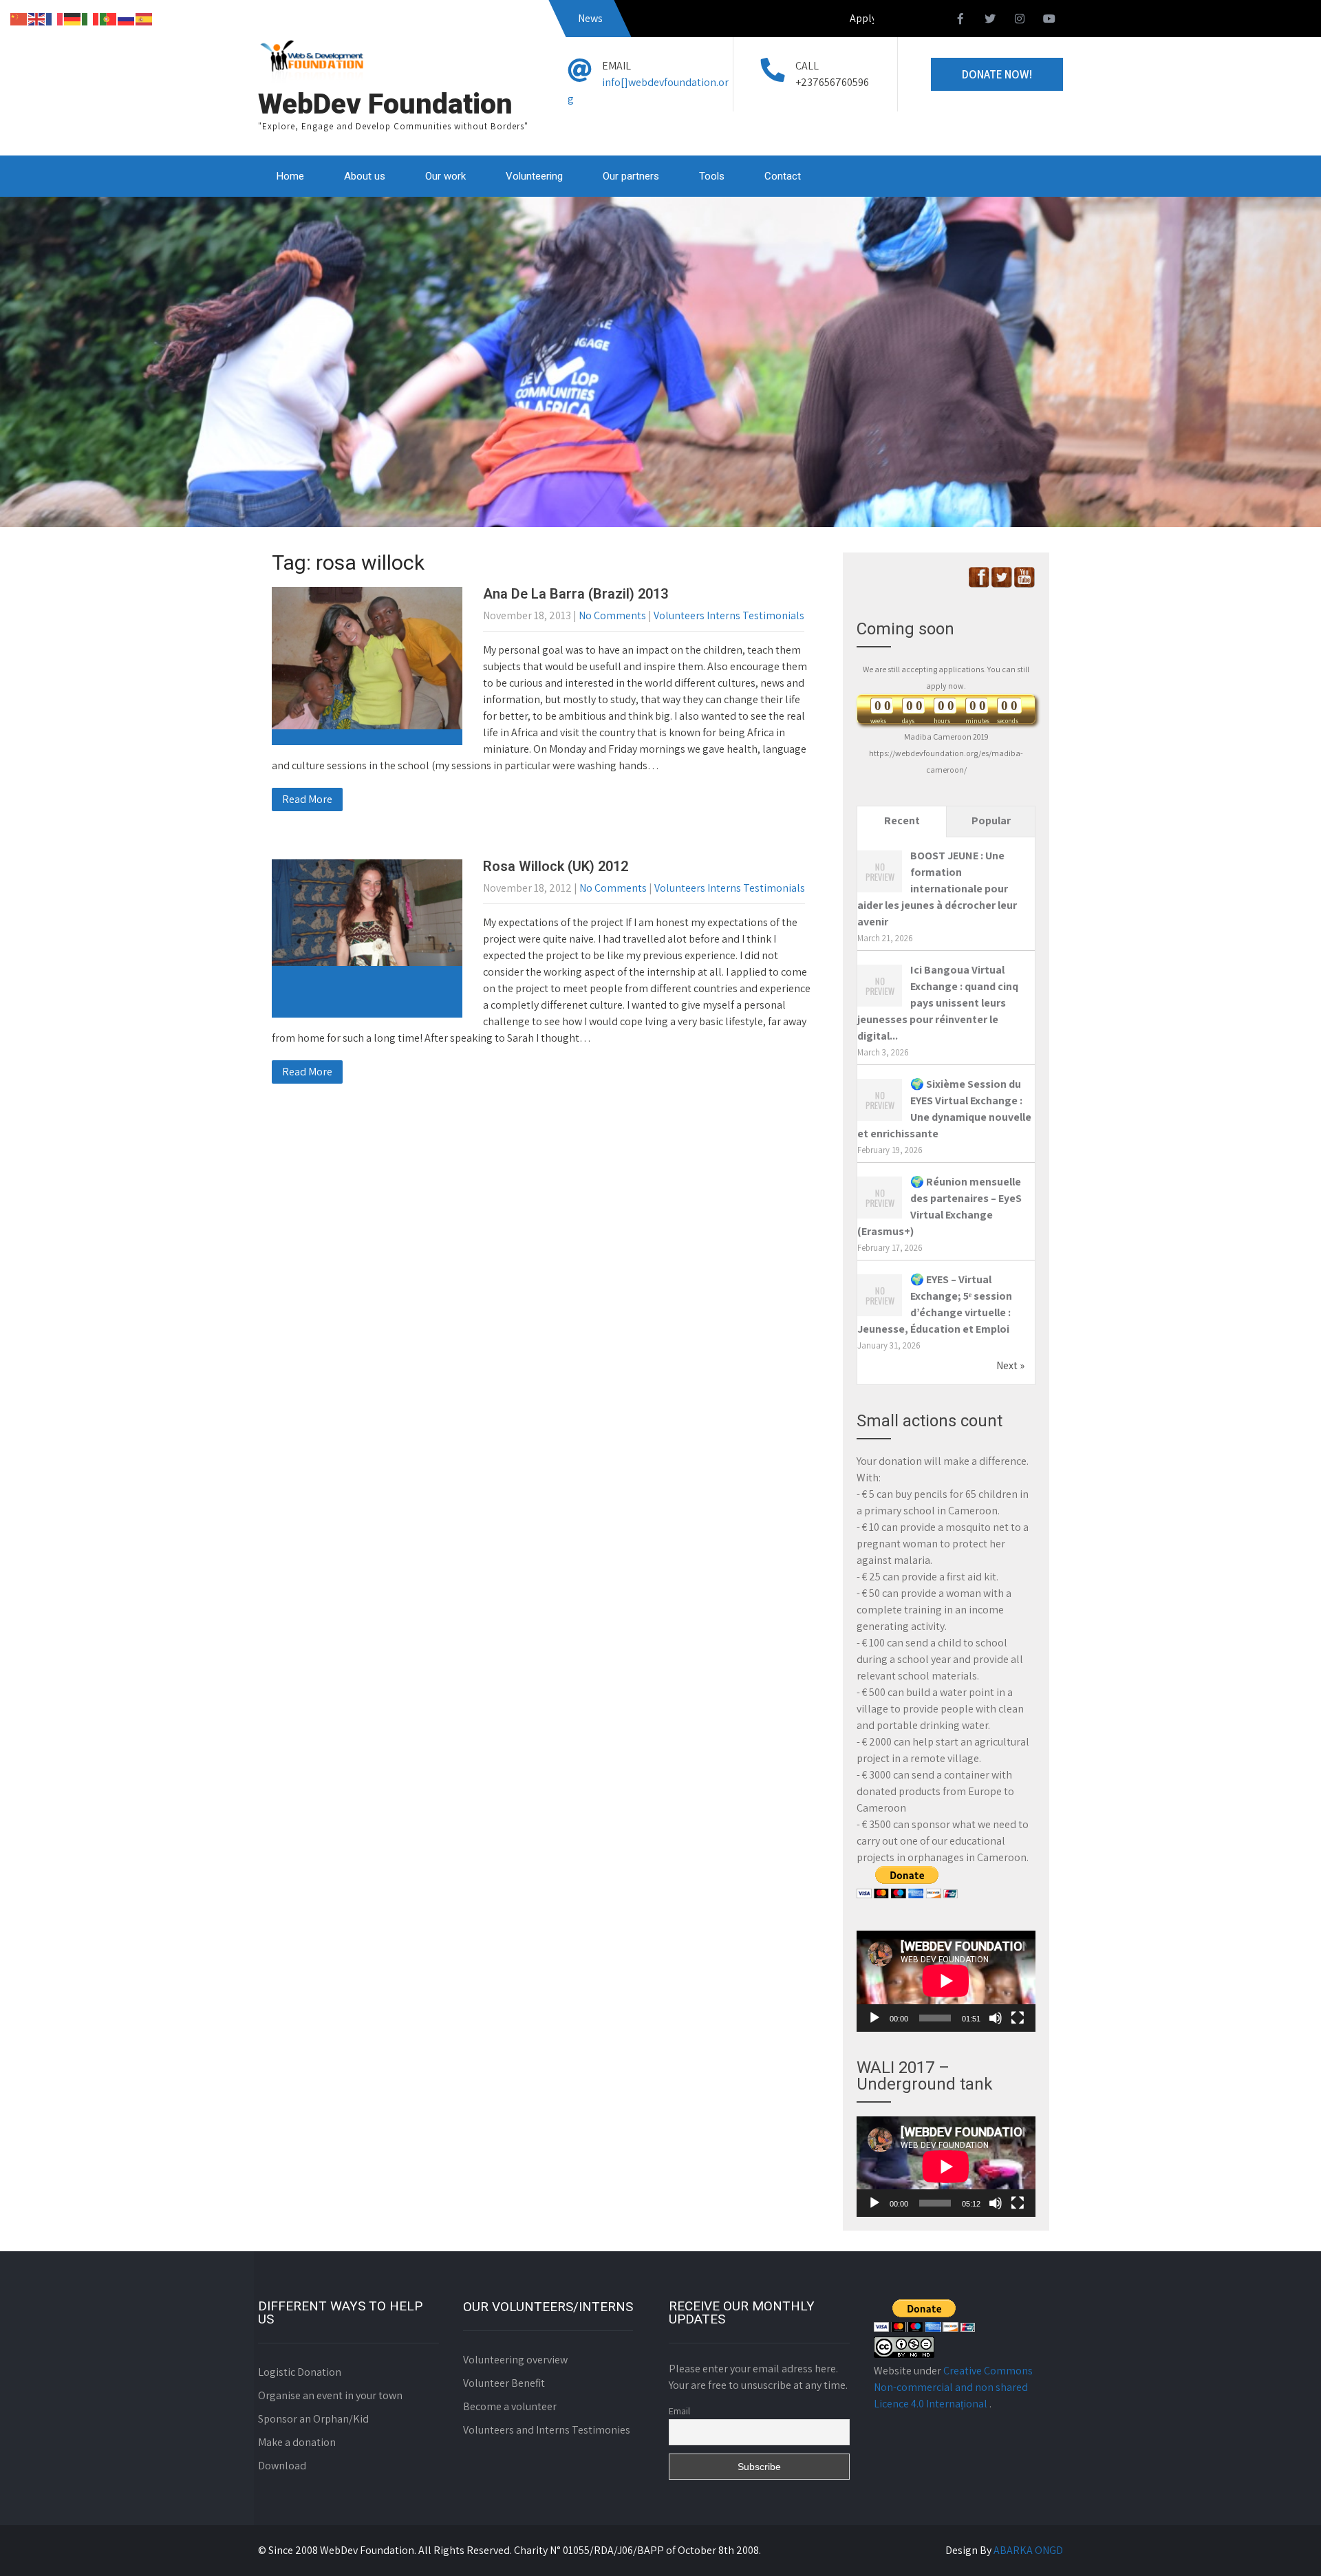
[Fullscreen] (1018, 2018)
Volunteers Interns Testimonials (729, 615)
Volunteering (534, 176)
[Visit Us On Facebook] (979, 584)
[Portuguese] (109, 18)
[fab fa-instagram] (1020, 21)
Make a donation (297, 2442)
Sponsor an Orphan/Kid (313, 2419)
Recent (902, 820)
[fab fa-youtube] (1049, 21)
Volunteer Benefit (504, 2383)
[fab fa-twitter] (990, 21)
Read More (307, 799)
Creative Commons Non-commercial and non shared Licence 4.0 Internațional (953, 2387)
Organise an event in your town (330, 2395)
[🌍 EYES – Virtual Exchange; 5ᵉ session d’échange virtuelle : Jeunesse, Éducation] (880, 1315)
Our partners (631, 176)
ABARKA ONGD (1028, 2550)
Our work (445, 176)
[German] (73, 18)
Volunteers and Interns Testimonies (547, 2430)
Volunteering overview (515, 2360)
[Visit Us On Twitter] (1001, 584)
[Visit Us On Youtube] (1024, 584)
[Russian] (127, 18)
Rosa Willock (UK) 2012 (556, 866)
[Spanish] (144, 18)
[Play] (874, 2018)
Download (282, 2466)
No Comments (612, 615)
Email (679, 2411)
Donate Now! (997, 74)
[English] (37, 18)
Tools (712, 176)
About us (365, 176)
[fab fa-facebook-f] (960, 21)
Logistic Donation (300, 2372)
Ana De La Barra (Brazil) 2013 (576, 594)
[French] (55, 18)
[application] (946, 1981)
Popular (991, 820)
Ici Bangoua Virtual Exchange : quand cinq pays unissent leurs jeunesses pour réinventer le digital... (938, 1003)
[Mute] (996, 2018)
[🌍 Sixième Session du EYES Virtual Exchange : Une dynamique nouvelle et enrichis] (880, 1120)
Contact (783, 176)
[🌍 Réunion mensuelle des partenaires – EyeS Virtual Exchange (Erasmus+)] (880, 1217)
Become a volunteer (510, 2406)
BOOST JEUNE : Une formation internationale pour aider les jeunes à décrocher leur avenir (937, 889)
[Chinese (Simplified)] (19, 18)
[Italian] (91, 18)
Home (290, 176)
